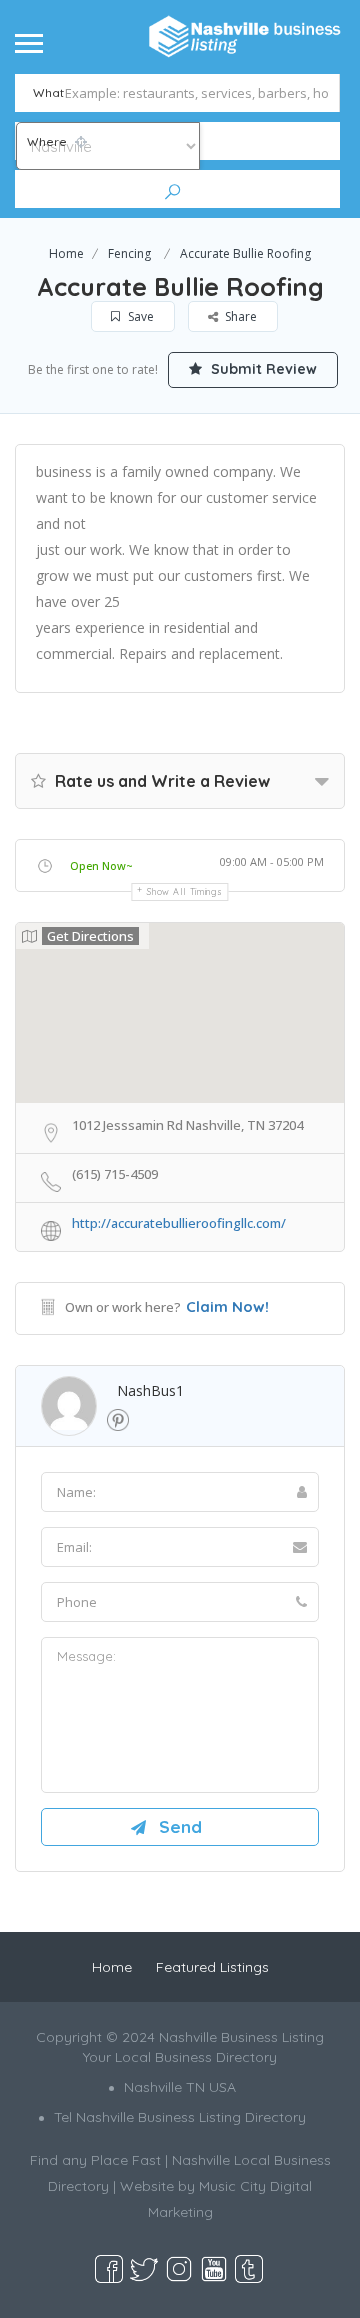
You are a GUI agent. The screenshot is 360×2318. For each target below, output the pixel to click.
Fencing (129, 253)
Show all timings (184, 891)
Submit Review (262, 369)
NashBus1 (150, 1390)
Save (139, 316)
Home (66, 253)
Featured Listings (212, 1967)
